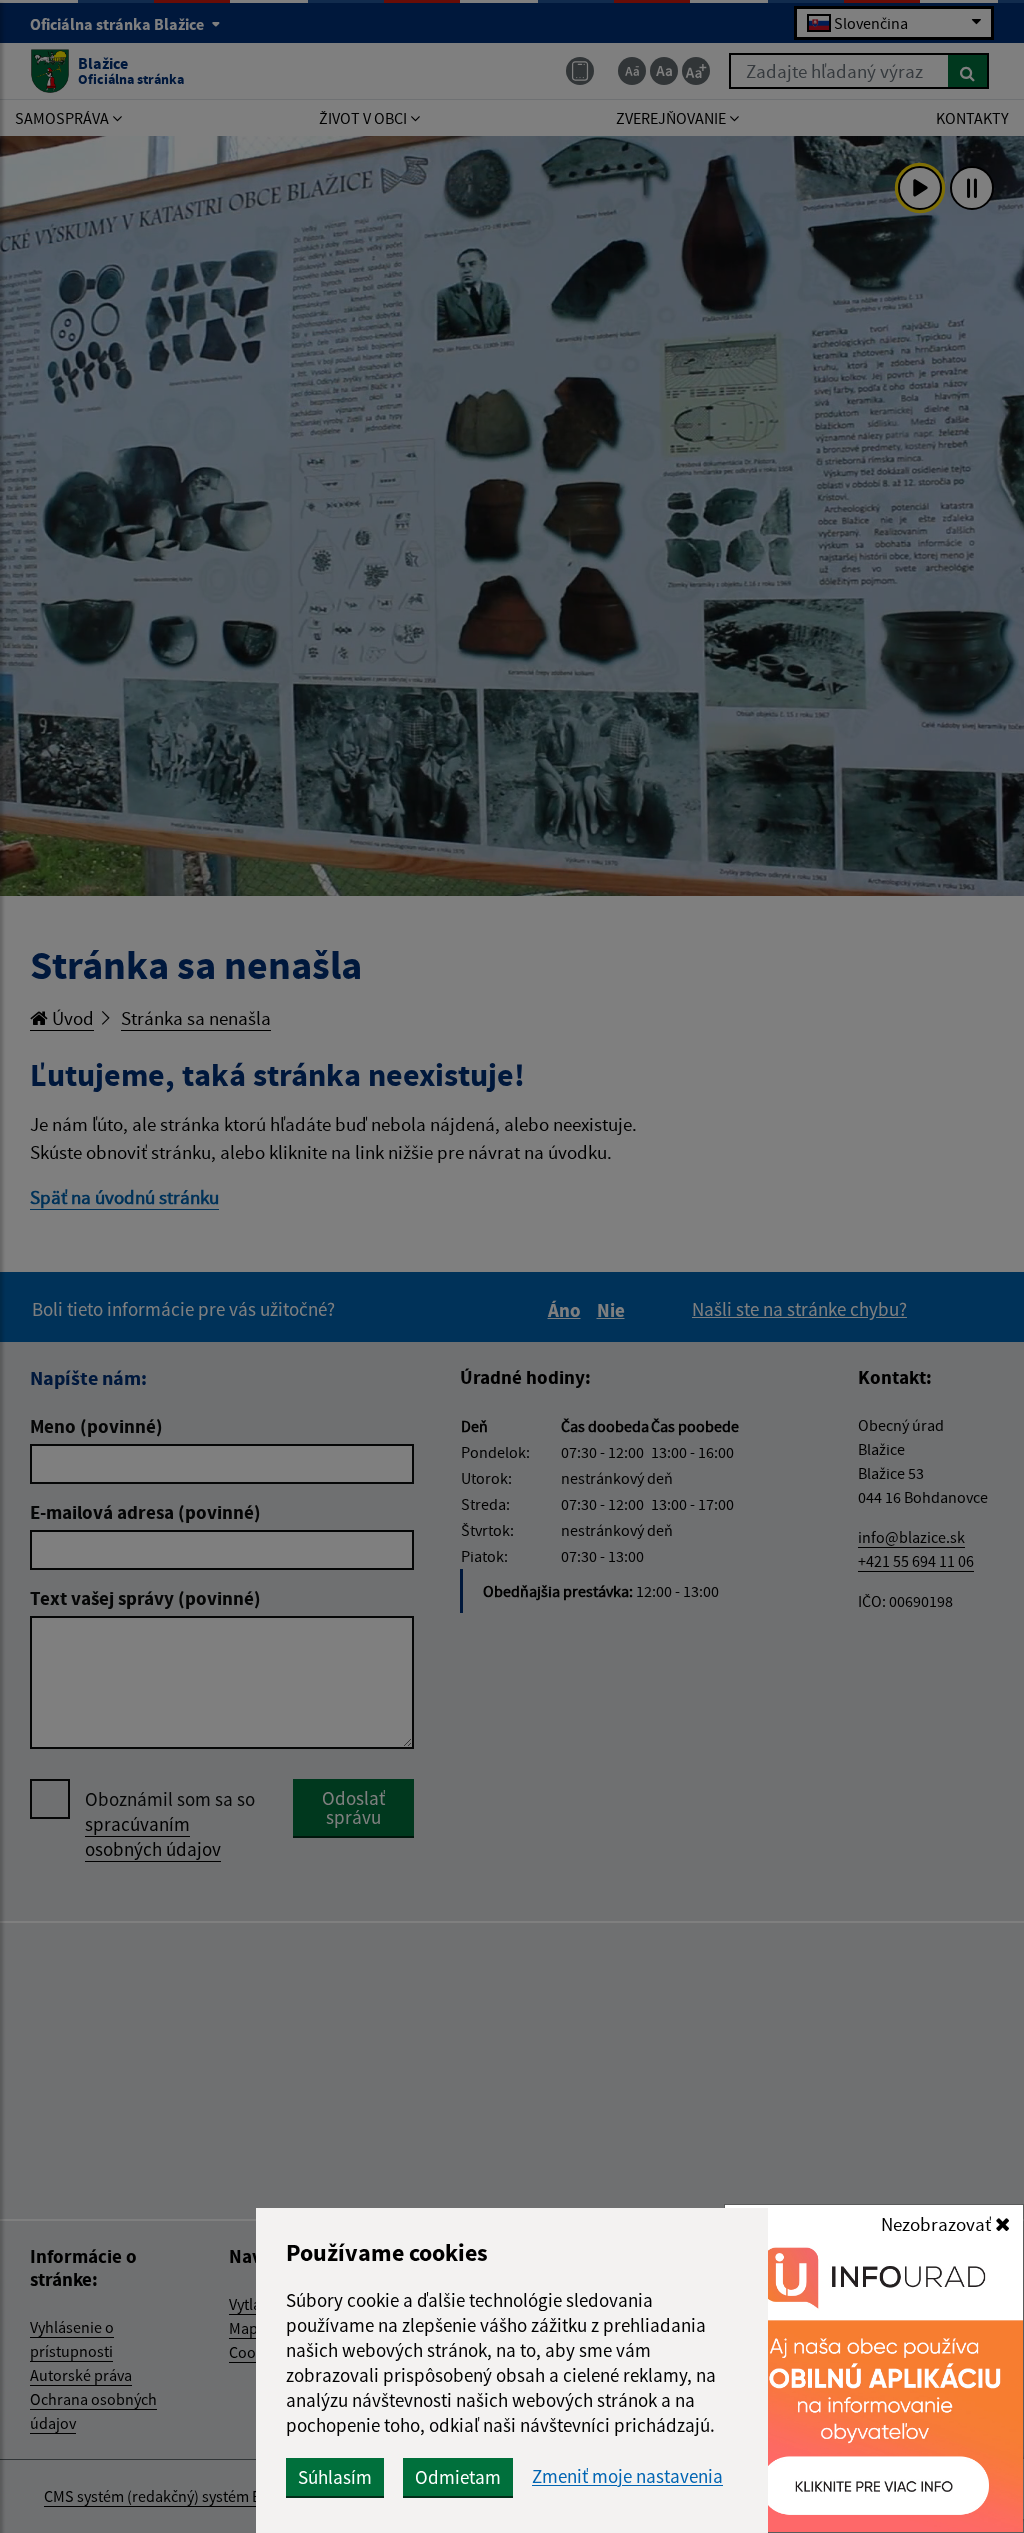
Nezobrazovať (938, 2224)
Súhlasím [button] (335, 2477)
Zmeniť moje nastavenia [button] (627, 2476)
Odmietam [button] (458, 2477)
